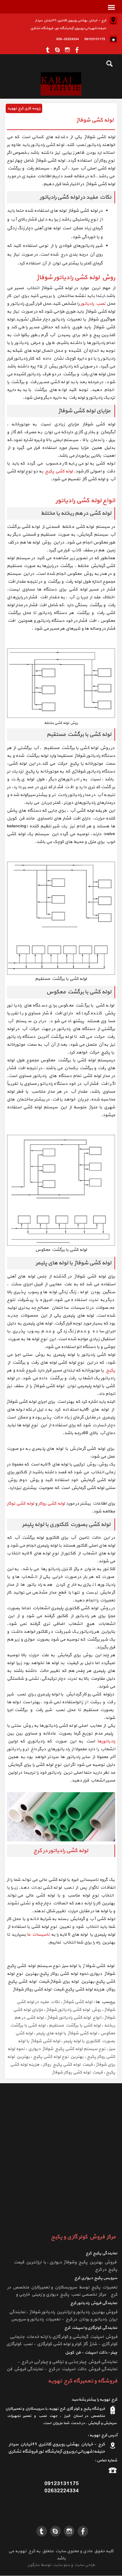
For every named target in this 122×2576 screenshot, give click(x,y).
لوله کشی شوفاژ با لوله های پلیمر (67, 2033)
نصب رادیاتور (94, 304)
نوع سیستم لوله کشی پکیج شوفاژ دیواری (67, 2049)
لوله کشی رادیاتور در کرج (61, 1851)
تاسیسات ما (39, 1935)
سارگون (34, 2565)
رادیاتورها (106, 1741)
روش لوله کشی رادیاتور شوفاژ (74, 2010)
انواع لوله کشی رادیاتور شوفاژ (74, 2018)
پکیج (109, 1370)
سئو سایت (61, 2565)
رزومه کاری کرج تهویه (24, 108)
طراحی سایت (84, 2565)
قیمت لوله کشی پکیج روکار (68, 2065)
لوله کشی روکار (52, 1504)
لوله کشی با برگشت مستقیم (75, 2025)
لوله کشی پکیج (58, 471)
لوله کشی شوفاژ (78, 2002)
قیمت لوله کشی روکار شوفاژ (77, 2072)
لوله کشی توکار (20, 1504)
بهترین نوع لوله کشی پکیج (58, 2057)
